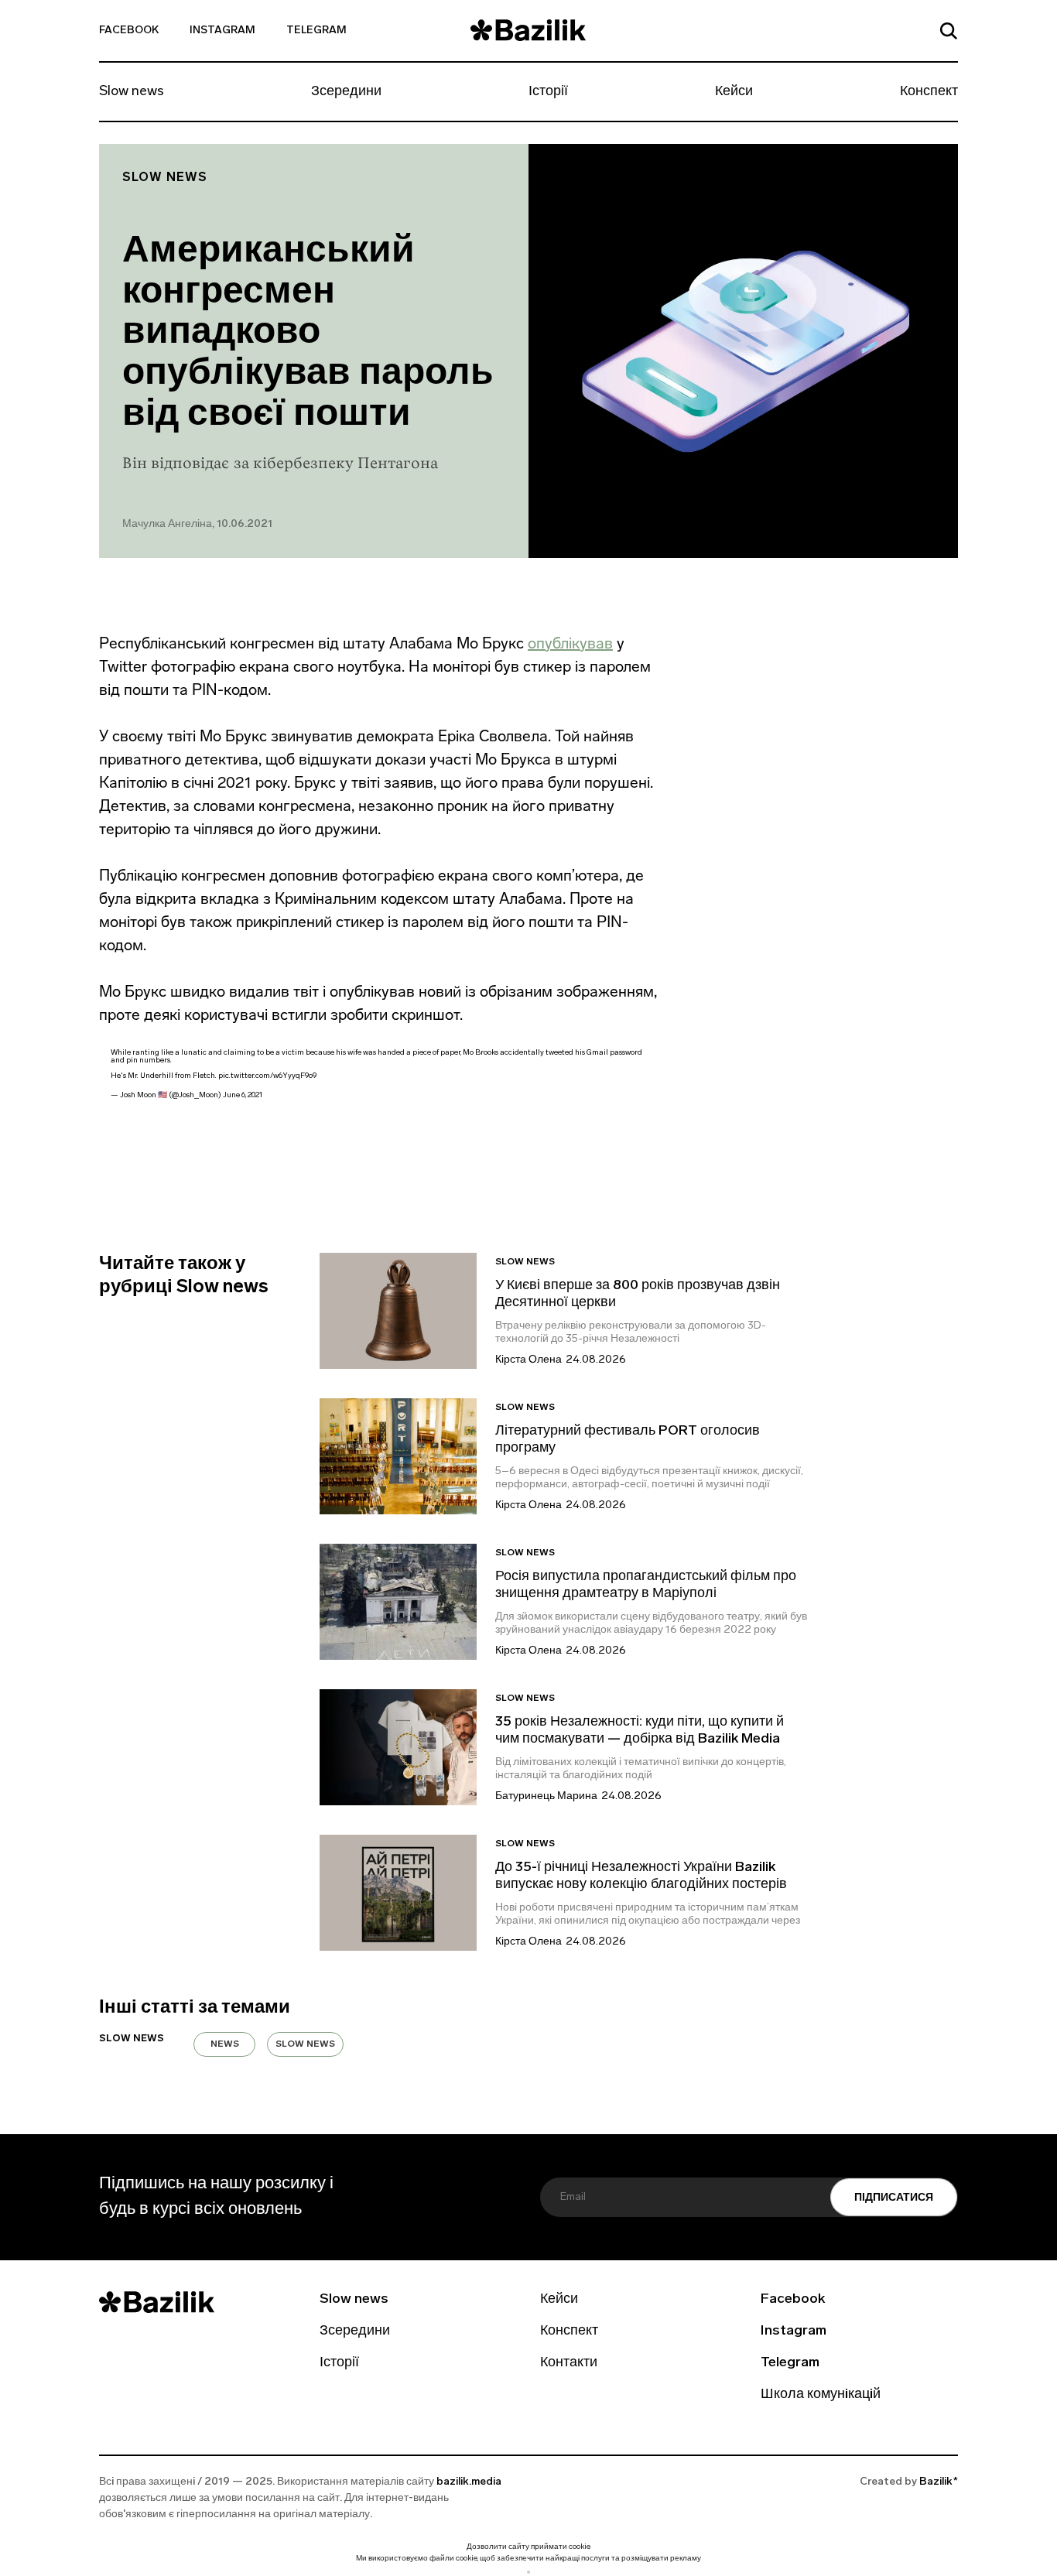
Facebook (129, 31)
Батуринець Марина (546, 1796)
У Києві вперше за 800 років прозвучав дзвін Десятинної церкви (638, 1295)
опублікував (570, 643)
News (225, 2044)
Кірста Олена (528, 1360)
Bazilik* (939, 2482)
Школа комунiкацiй (821, 2395)
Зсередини (346, 92)
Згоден (528, 2572)
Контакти (569, 2363)
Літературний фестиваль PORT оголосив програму (628, 1440)
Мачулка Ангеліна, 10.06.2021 (197, 524)
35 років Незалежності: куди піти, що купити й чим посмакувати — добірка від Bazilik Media (640, 1731)
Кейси (734, 92)
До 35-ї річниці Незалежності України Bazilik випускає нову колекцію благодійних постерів (641, 1876)
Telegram (316, 31)
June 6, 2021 (243, 1095)
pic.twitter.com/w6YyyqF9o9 (267, 1076)
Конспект (929, 92)
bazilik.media (469, 2482)
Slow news (132, 92)
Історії (548, 92)
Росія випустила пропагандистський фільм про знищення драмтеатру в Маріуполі (646, 1586)
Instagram (222, 31)
